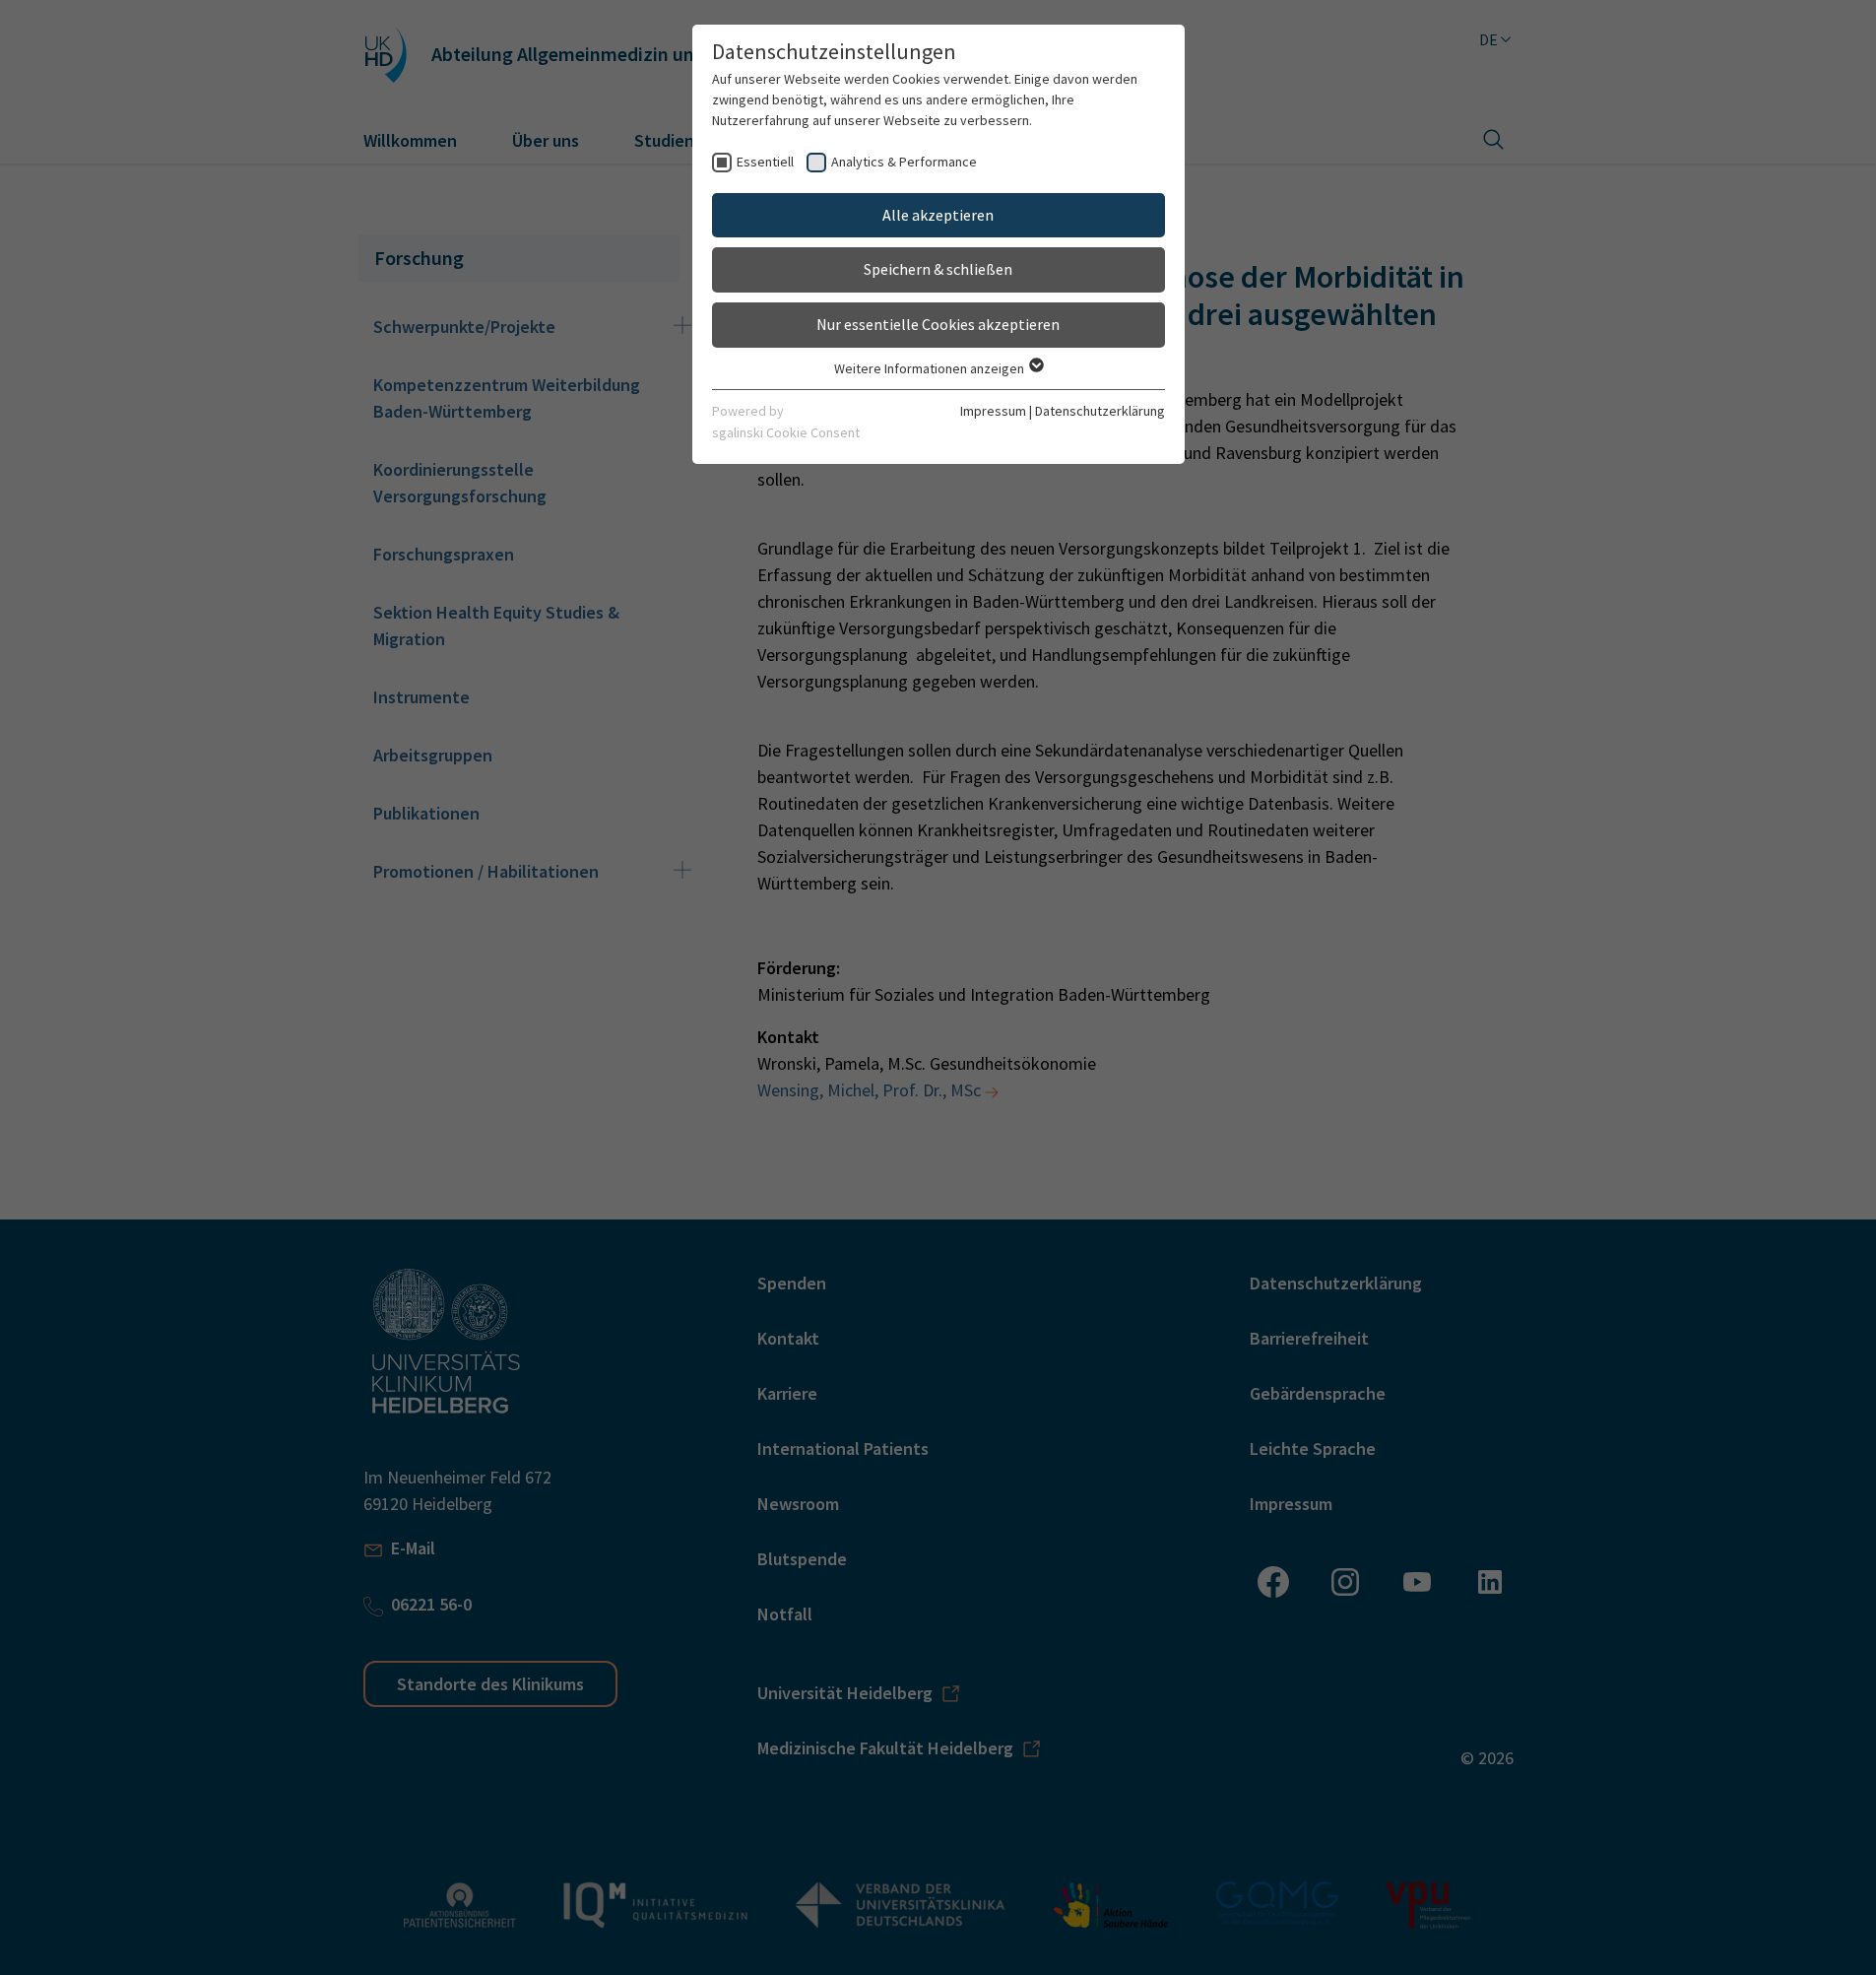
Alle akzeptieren (938, 215)
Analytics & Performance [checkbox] (904, 162)
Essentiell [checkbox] (765, 162)
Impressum (993, 411)
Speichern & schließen (938, 269)
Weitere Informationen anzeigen (931, 368)
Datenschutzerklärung (1100, 411)
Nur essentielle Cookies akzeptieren (938, 324)
